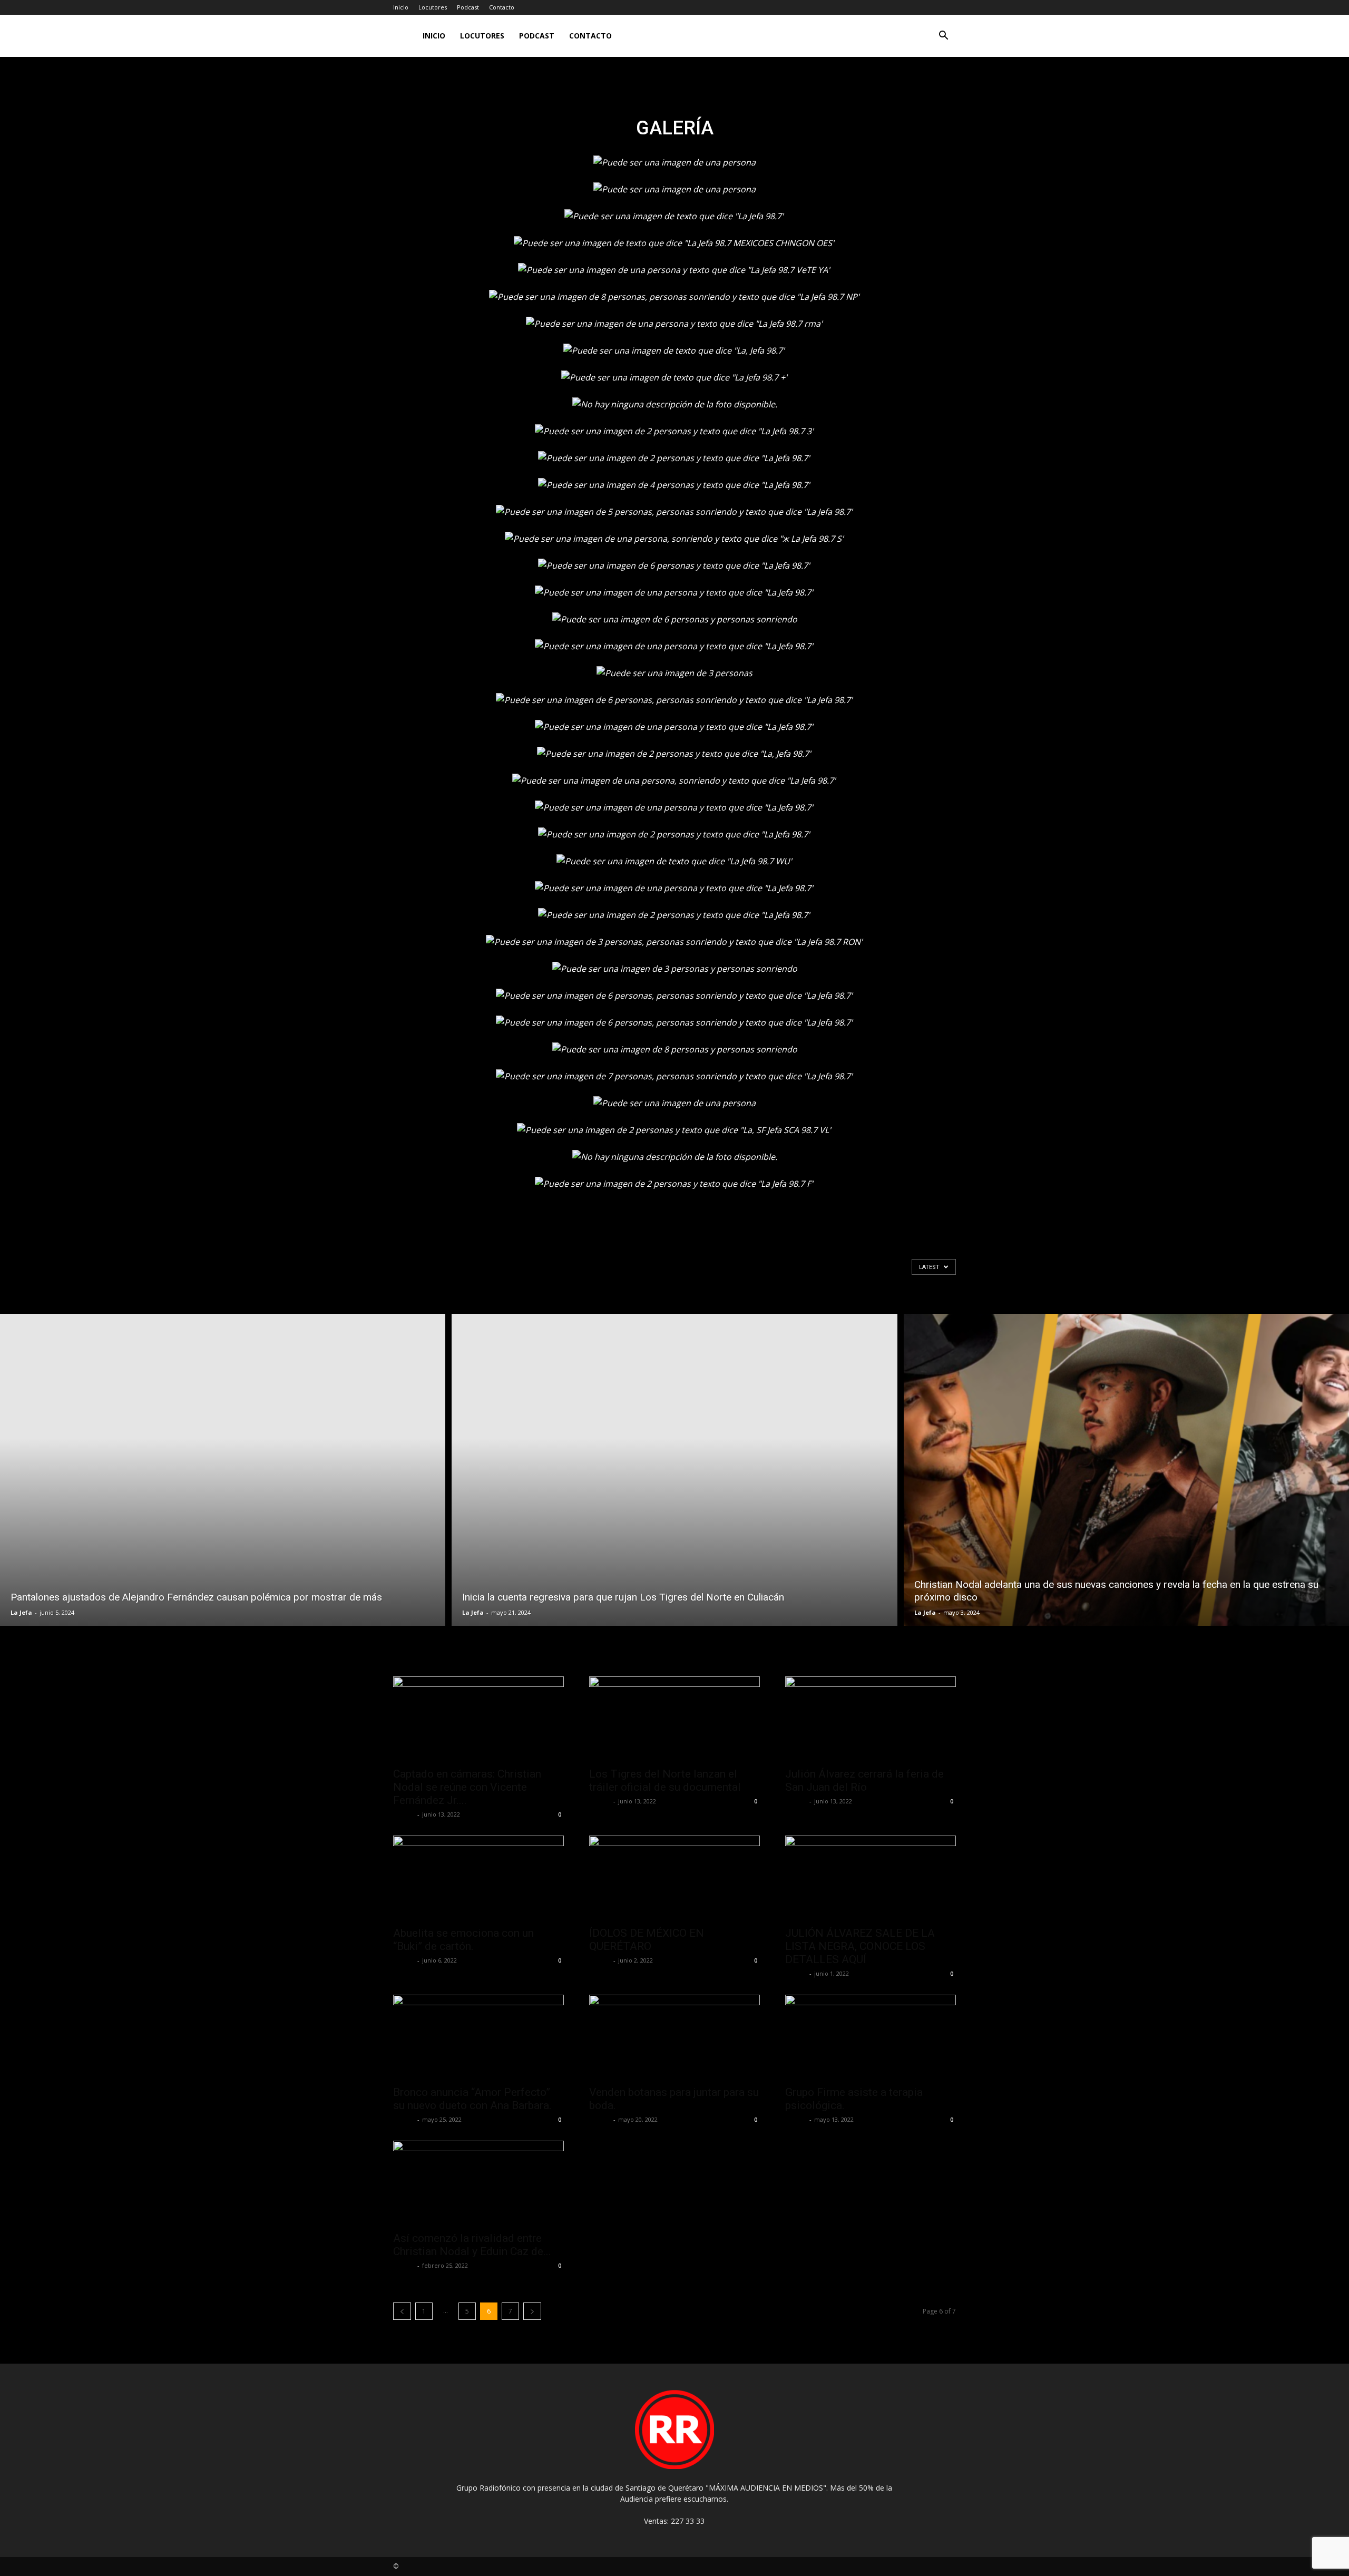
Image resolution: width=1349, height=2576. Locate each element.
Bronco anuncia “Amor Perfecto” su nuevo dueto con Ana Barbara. (472, 2099)
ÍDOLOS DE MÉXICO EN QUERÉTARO (647, 1940)
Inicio (401, 7)
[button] (943, 37)
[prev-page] (402, 2311)
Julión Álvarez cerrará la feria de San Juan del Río (864, 1780)
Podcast (468, 7)
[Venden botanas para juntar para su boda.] (674, 2037)
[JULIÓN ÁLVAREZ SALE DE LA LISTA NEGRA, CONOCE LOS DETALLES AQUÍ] (871, 1878)
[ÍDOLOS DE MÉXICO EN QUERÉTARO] (674, 1878)
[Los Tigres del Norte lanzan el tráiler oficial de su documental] (674, 1719)
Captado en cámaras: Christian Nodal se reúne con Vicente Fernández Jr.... (467, 1787)
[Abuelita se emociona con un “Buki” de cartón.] (478, 1878)
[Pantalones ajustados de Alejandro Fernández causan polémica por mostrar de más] (223, 1470)
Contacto (502, 7)
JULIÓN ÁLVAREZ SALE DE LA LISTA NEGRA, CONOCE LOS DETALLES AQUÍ (860, 1946)
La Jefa (21, 1612)
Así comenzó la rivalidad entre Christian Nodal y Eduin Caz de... (472, 2245)
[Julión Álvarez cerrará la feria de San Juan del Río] (871, 1719)
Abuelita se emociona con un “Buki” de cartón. (463, 1940)
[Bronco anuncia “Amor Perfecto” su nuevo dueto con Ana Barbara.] (478, 2037)
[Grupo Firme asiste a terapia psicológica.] (871, 2037)
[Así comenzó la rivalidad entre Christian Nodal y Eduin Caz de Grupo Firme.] (478, 2183)
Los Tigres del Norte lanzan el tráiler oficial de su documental (665, 1780)
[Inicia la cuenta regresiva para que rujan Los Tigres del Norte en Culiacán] (674, 1470)
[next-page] (532, 2311)
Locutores (433, 7)
